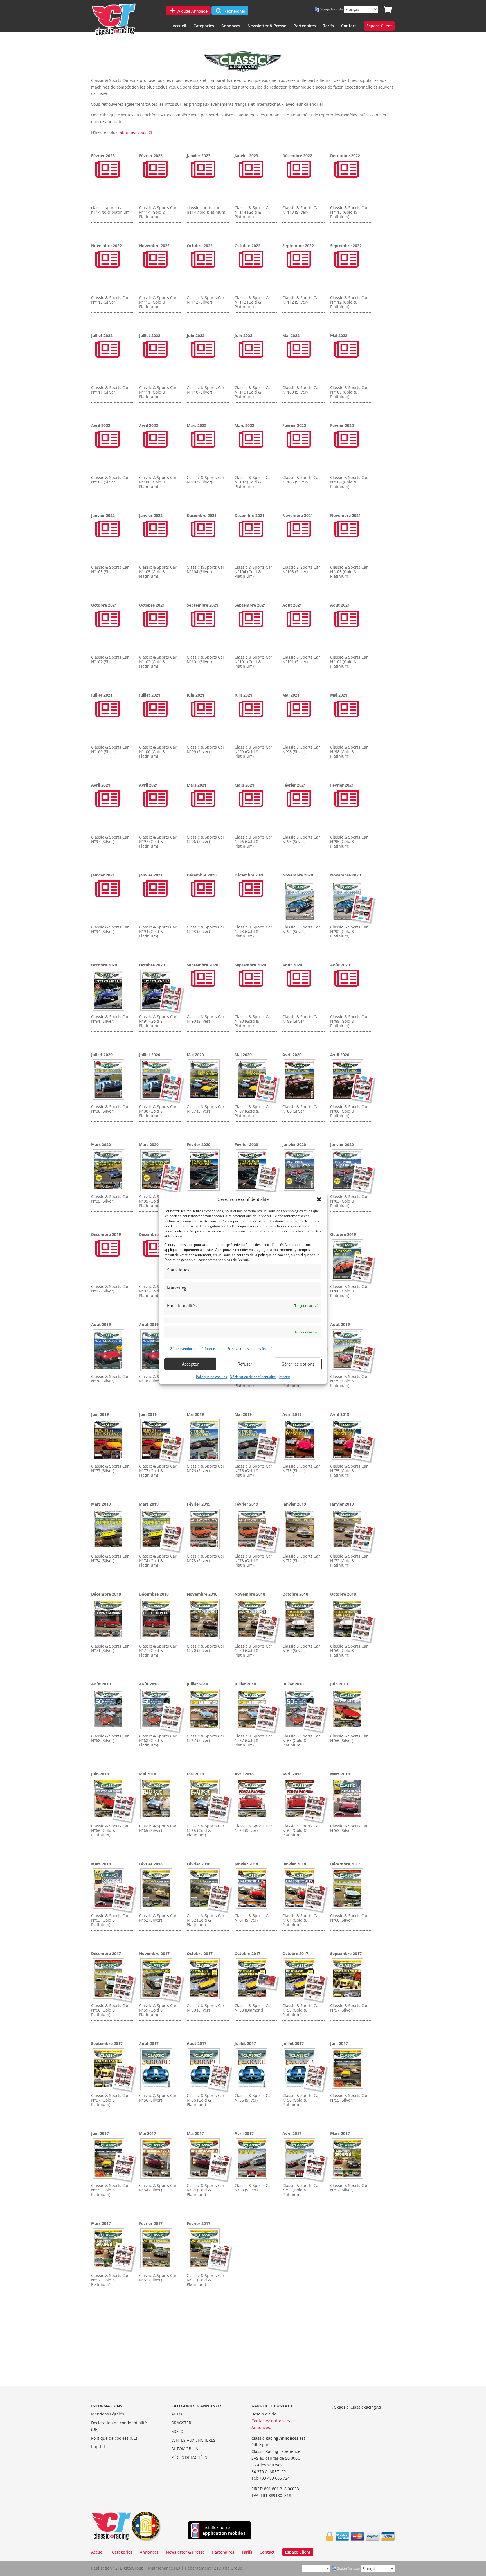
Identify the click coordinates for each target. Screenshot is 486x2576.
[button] (319, 1199)
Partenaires (305, 26)
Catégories (204, 26)
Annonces (231, 26)
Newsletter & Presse (267, 26)
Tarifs (328, 26)
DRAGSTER (181, 2423)
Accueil (179, 26)
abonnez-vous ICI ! (137, 132)
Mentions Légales (108, 2414)
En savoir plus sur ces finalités (251, 1349)
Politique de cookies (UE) (114, 2438)
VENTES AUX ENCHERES (193, 2440)
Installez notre (224, 2530)
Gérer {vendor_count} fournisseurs (197, 1349)
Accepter (190, 1364)
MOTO (177, 2431)
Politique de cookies (211, 1376)
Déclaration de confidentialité (253, 1376)
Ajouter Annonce (192, 11)
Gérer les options (298, 1364)
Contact (349, 26)
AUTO (177, 2414)
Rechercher (234, 11)
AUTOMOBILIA (185, 2449)
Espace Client (379, 26)
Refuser (245, 1364)
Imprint (284, 1376)
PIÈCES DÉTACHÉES (189, 2457)
